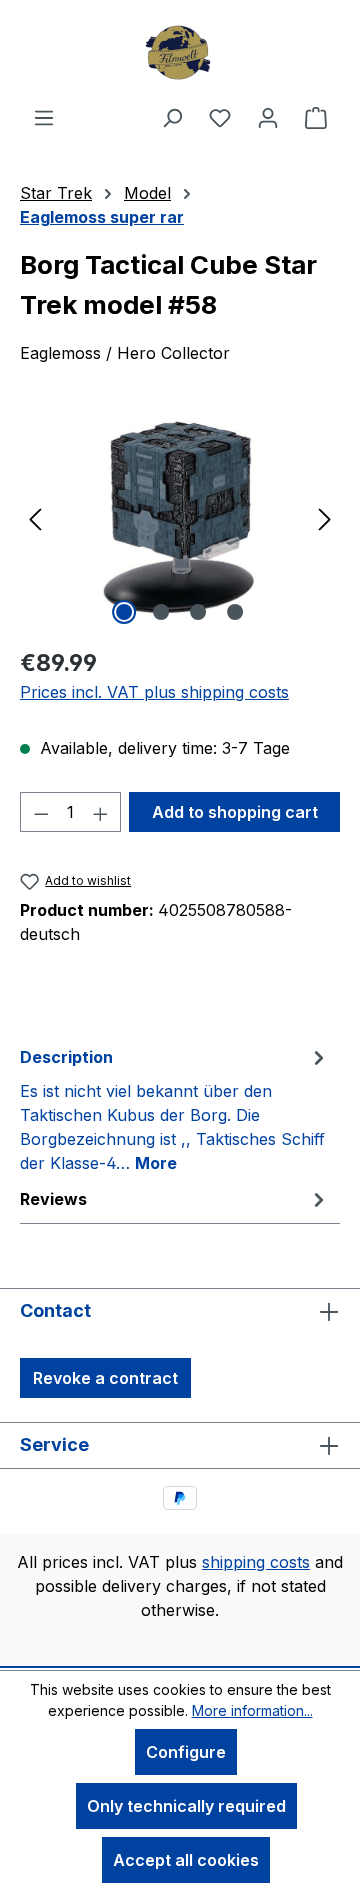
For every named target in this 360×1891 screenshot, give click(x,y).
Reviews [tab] (53, 1199)
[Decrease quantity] (41, 812)
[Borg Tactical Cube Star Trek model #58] (179, 517)
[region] (180, 517)
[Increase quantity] (101, 812)
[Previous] (35, 517)
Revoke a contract (105, 1378)
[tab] (175, 1109)
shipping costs (256, 1562)
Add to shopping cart (235, 812)
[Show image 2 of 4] (161, 612)
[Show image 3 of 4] (198, 612)
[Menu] (44, 117)
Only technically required (186, 1806)
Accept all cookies (186, 1860)
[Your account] (268, 117)
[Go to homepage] (180, 52)
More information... (252, 1710)
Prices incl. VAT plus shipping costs (154, 692)
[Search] (172, 117)
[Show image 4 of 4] (235, 612)
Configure (186, 1752)
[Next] (325, 517)
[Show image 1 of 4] (124, 612)
